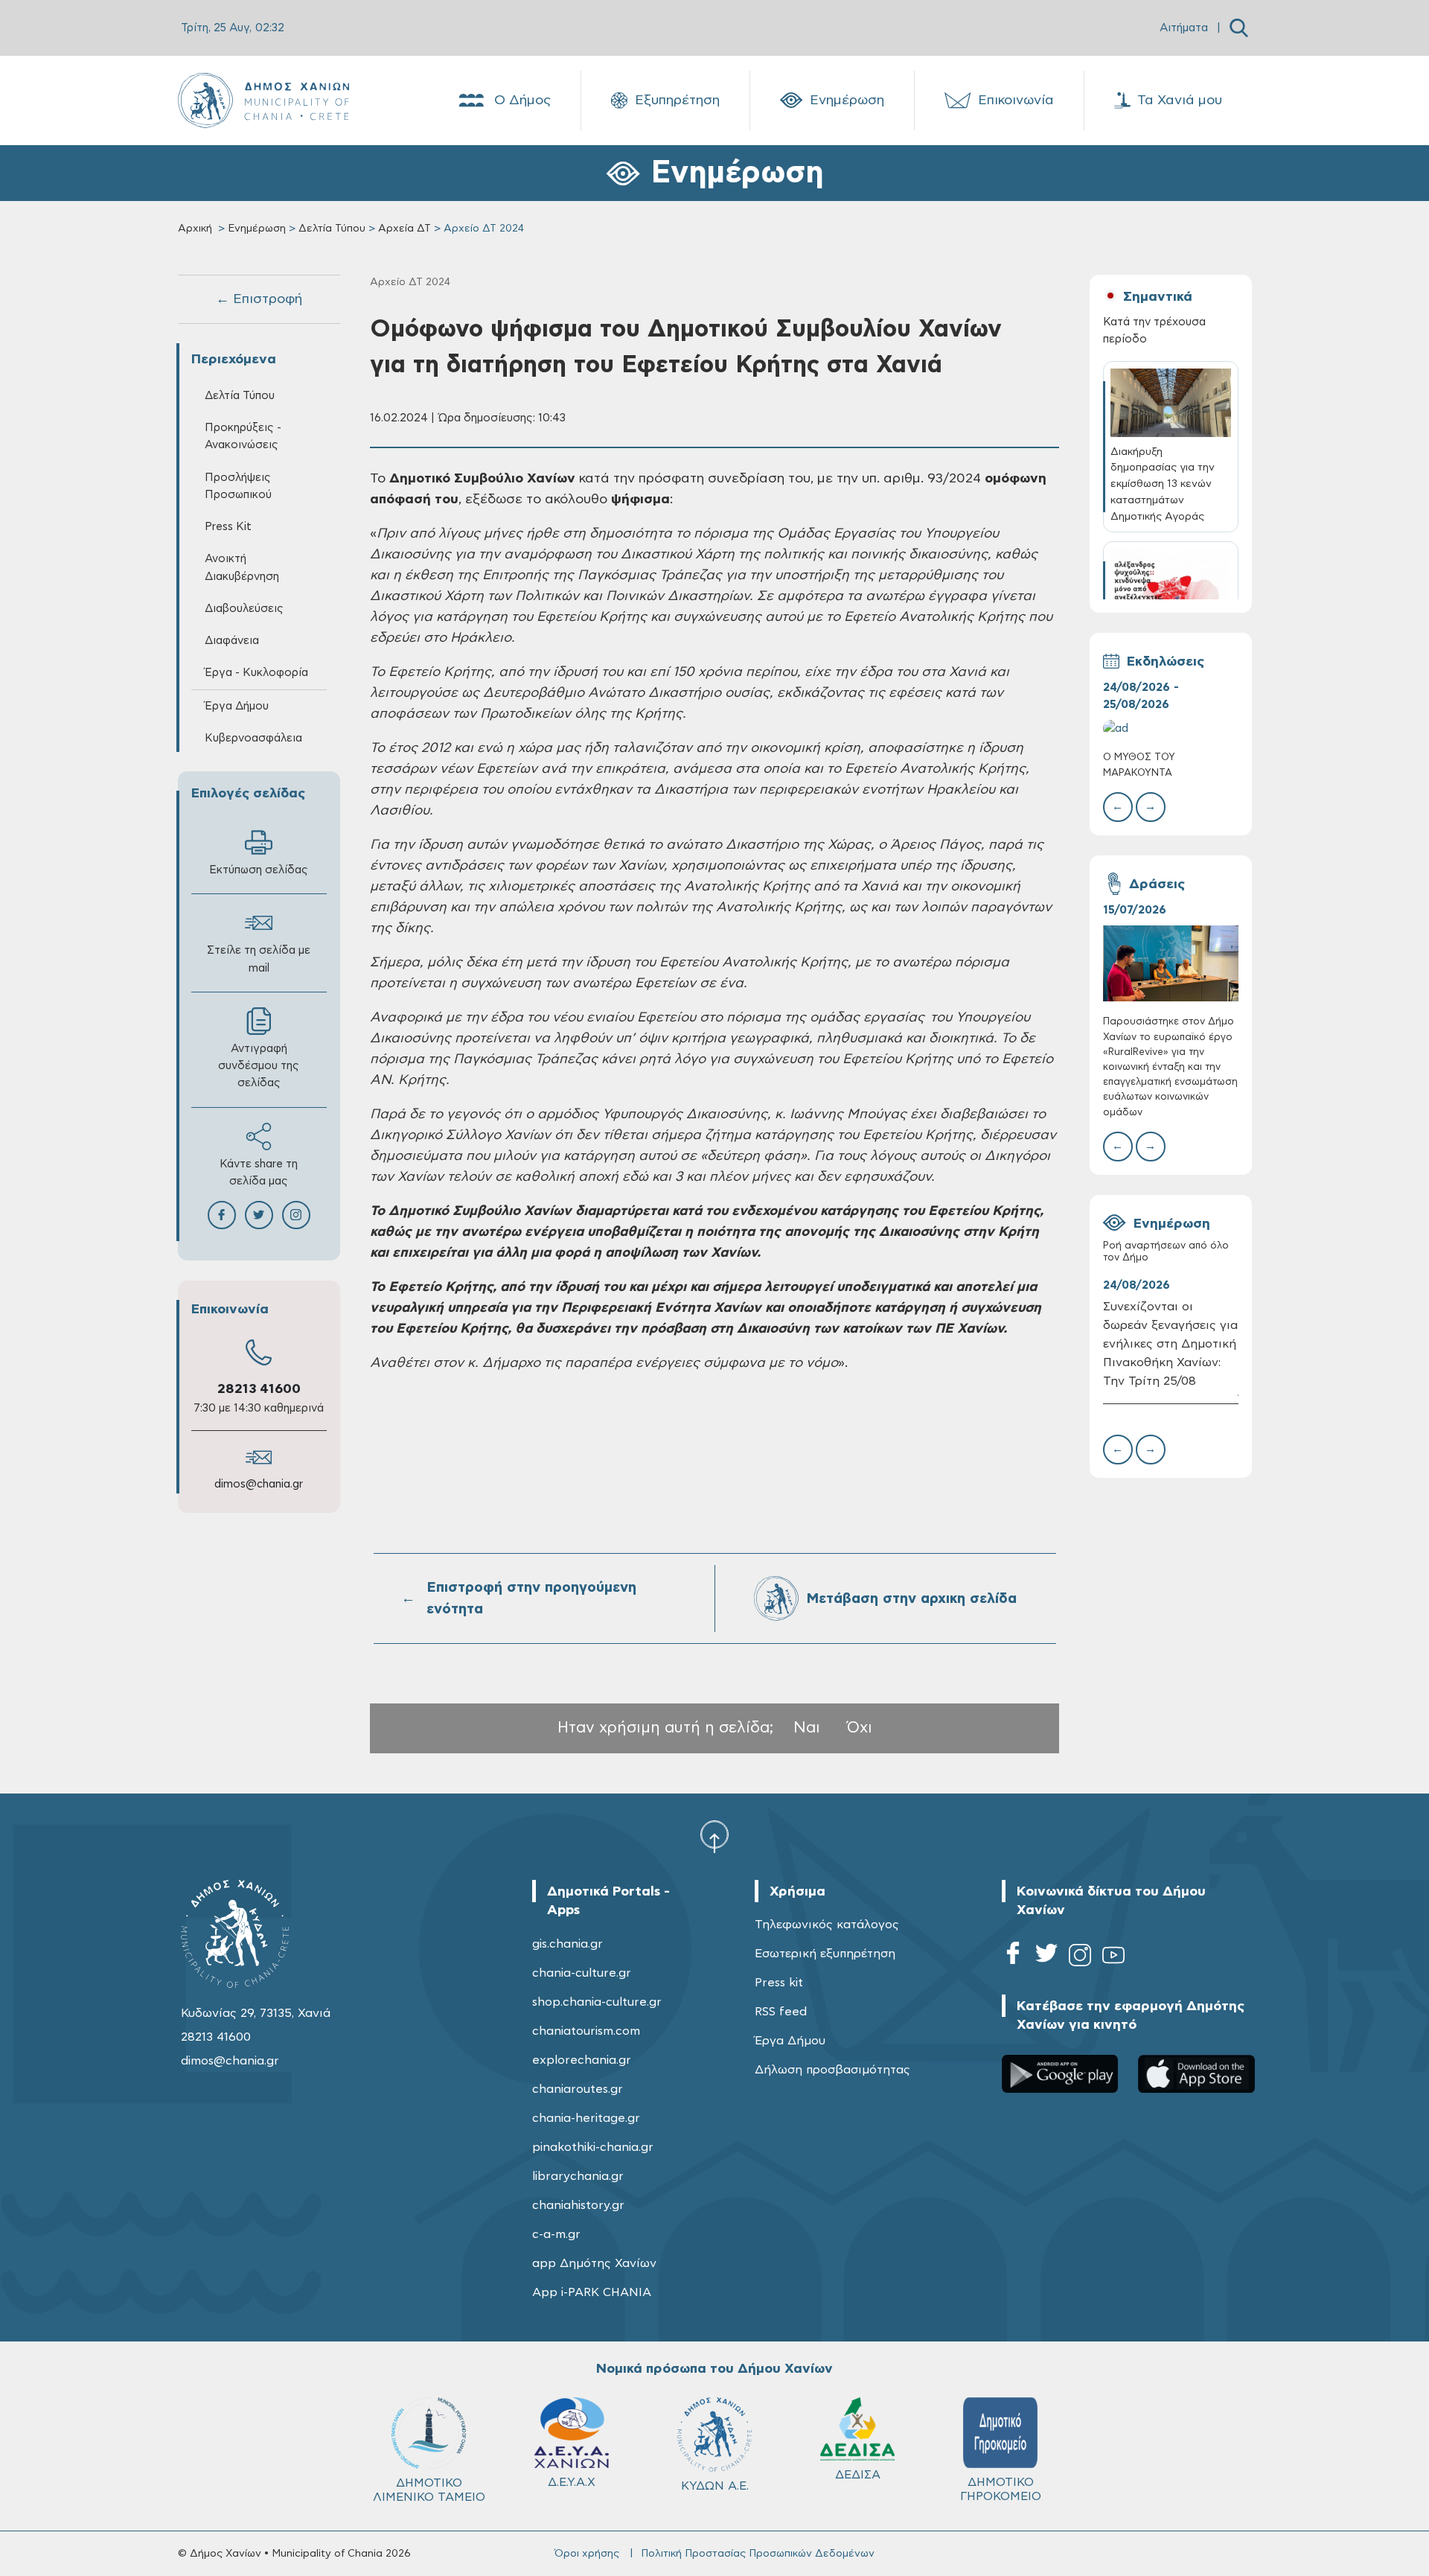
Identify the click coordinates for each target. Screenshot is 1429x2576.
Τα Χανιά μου (1180, 101)
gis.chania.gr (568, 1944)
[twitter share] (259, 1215)
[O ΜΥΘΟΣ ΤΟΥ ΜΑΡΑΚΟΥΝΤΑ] (1171, 729)
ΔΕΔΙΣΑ (858, 2475)
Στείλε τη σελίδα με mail (259, 959)
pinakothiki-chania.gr (593, 2147)
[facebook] (1013, 1958)
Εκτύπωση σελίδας (259, 870)
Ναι (807, 1728)
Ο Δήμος (522, 101)
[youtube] (1113, 1958)
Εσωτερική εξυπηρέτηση (825, 1954)
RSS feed (781, 2012)
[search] (1239, 28)
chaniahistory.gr (578, 2205)
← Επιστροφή (259, 299)
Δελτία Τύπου (332, 229)
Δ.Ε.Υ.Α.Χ (572, 2482)
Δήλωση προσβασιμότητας (832, 2070)
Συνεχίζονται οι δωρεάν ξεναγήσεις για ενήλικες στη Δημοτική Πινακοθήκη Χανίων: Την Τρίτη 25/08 (1170, 1344)
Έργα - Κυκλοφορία (256, 673)
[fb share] (222, 1215)
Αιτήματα (1184, 28)
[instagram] (1080, 1958)
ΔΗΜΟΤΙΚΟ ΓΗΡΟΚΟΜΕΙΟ (1001, 2489)
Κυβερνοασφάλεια (253, 738)
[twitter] (1046, 1958)
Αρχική (195, 229)
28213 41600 (259, 1389)
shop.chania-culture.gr (597, 2002)
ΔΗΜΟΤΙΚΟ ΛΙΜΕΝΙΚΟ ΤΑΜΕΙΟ (429, 2490)
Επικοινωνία (1016, 101)
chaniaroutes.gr (578, 2089)
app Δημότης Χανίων (594, 2263)
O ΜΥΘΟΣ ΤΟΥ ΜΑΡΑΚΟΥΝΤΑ (1139, 765)
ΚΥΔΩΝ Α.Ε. (715, 2486)
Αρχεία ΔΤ (405, 229)
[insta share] (296, 1215)
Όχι (860, 1728)
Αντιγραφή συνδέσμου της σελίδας (259, 1066)
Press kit (779, 1983)
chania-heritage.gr (586, 2118)
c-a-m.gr (556, 2234)
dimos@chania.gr (259, 1484)
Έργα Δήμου (790, 2041)
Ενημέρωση (847, 101)
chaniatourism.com (586, 2031)
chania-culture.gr (582, 1973)
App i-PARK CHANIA (592, 2292)
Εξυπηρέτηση (677, 101)
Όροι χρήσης (587, 2554)
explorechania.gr (582, 2060)
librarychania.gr (578, 2176)
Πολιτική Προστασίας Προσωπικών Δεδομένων (758, 2554)
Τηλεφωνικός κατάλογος (827, 1925)
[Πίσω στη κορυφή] (714, 1836)
